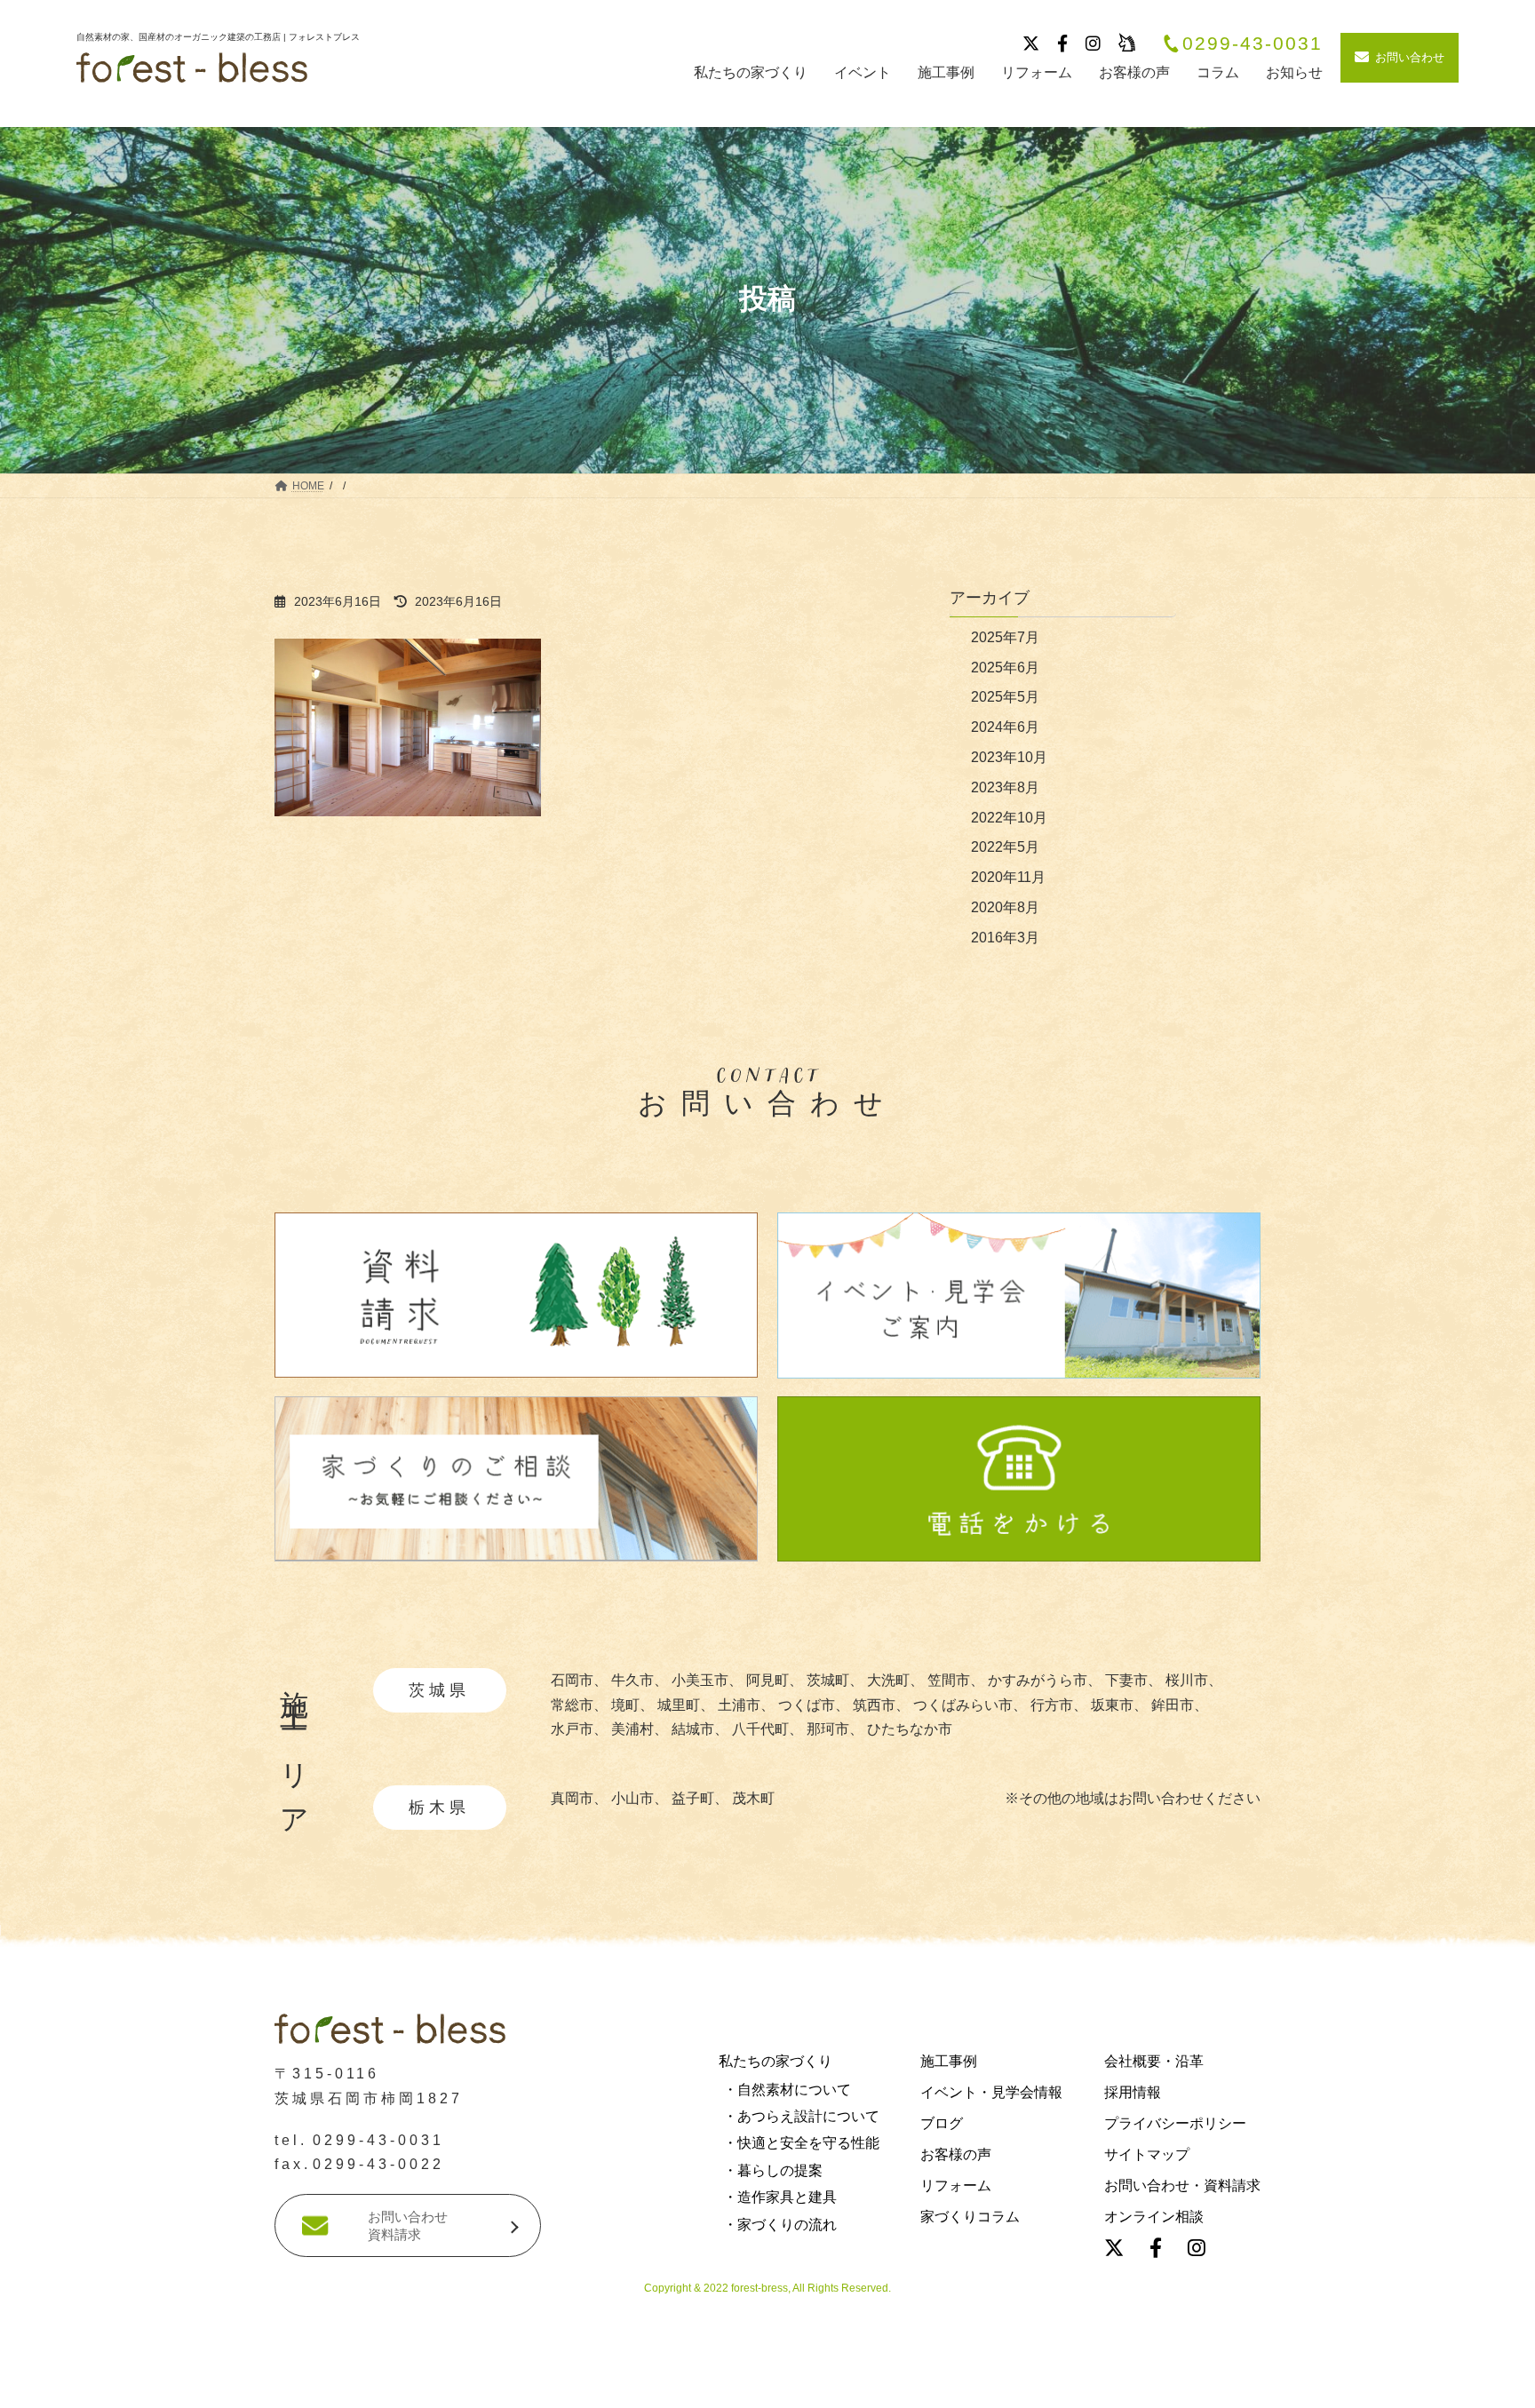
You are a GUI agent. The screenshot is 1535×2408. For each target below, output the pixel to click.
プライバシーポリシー (1175, 2123)
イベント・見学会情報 (991, 2092)
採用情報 (1133, 2092)
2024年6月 (1005, 727)
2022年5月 (1005, 847)
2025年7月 (1005, 637)
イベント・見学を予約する (767, 2384)
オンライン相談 (1154, 2217)
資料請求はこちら (434, 2384)
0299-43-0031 (1253, 44)
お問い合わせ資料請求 (408, 2226)
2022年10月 (1009, 818)
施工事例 (949, 2061)
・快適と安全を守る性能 (801, 2144)
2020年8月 (1005, 907)
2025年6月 (1005, 668)
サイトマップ (1147, 2155)
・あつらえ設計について (801, 2117)
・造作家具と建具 (780, 2198)
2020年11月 (1008, 877)
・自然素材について (787, 2090)
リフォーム (956, 2186)
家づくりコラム (970, 2217)
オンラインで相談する (1105, 2384)
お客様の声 (956, 2155)
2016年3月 (1005, 938)
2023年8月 (1005, 787)
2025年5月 (1005, 697)
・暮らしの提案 (773, 2170)
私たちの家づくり (775, 2061)
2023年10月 (1009, 757)
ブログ (942, 2123)
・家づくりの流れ (780, 2225)
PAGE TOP (51, 2114)
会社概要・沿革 (1154, 2061)
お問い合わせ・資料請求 (1182, 2186)
